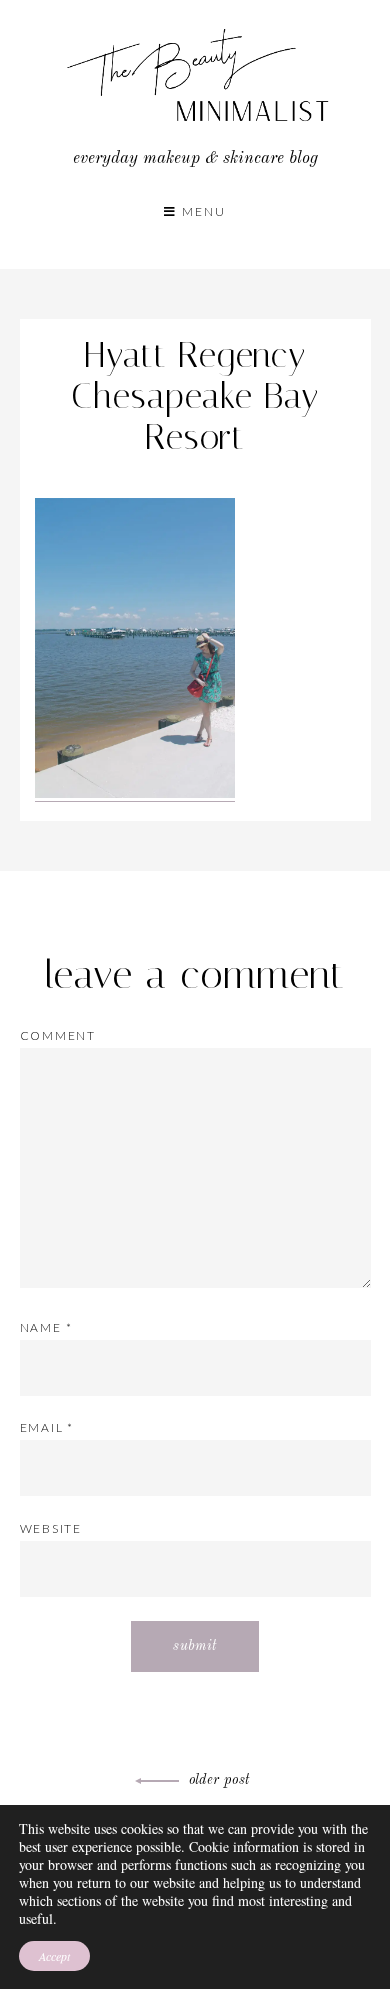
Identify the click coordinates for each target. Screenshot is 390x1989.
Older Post (219, 1780)
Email (47, 1427)
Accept (54, 1956)
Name (46, 1327)
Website (51, 1528)
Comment (58, 1035)
